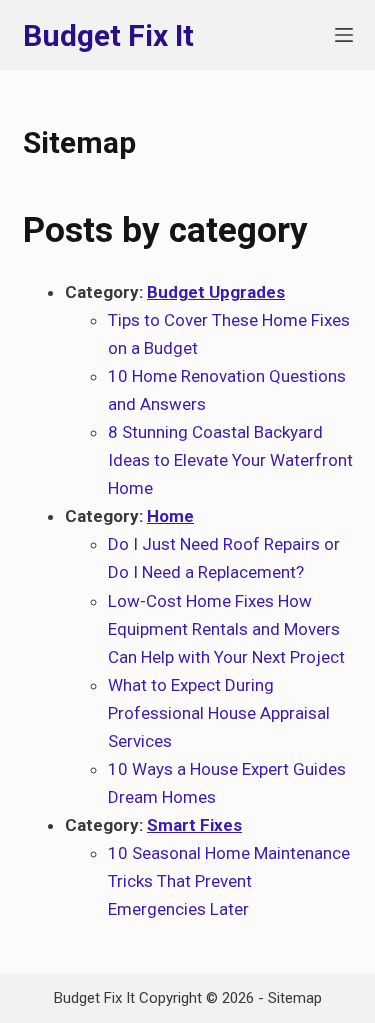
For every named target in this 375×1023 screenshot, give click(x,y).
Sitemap (295, 998)
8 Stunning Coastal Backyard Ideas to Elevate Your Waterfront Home (230, 460)
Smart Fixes (194, 825)
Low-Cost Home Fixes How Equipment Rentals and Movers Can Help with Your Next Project (226, 629)
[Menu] (344, 35)
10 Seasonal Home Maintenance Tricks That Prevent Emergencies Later (229, 881)
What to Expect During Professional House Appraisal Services (219, 713)
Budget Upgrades (216, 292)
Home (170, 516)
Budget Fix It (108, 35)
